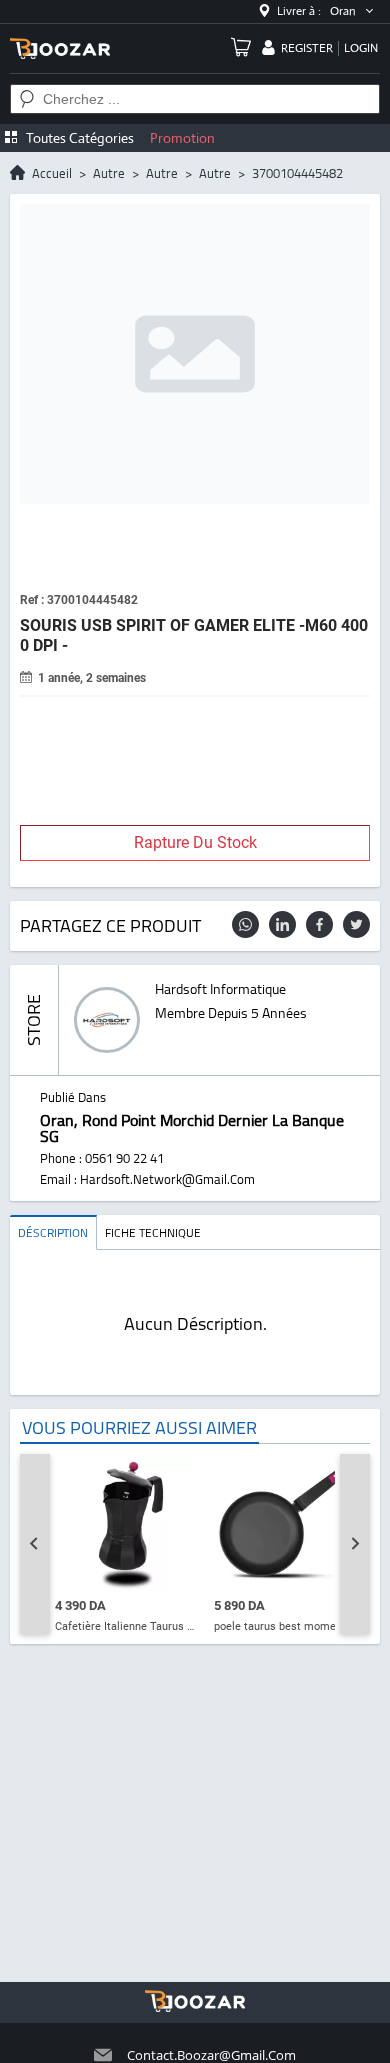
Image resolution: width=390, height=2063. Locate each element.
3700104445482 (297, 173)
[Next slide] (355, 1544)
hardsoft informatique (220, 989)
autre (109, 173)
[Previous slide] (35, 1544)
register (307, 48)
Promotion (182, 138)
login (361, 48)
